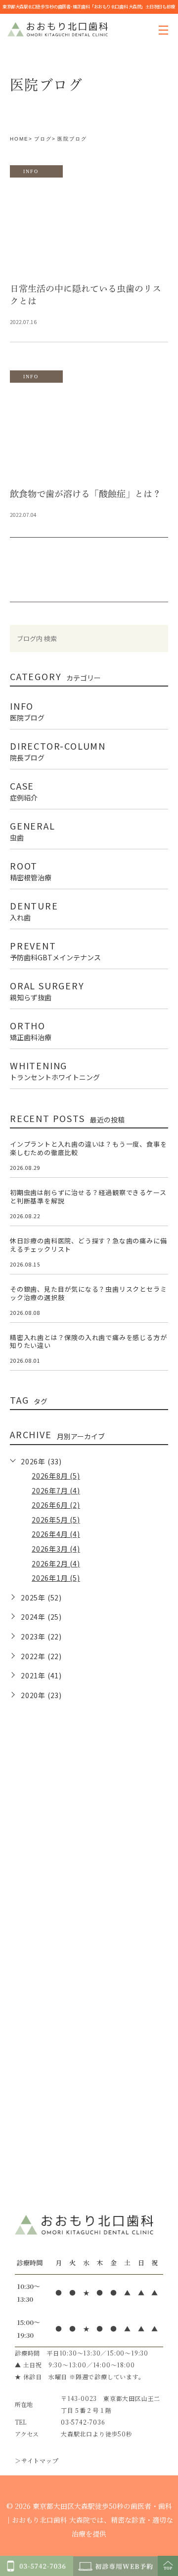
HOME (19, 139)
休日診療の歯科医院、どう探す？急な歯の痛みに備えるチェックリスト (88, 1245)
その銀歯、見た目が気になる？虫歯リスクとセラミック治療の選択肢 (88, 1293)
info (31, 171)
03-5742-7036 (83, 2422)
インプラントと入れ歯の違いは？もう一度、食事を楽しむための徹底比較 (88, 1148)
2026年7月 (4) (56, 1490)
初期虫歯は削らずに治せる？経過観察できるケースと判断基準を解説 (88, 1197)
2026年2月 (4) (56, 1563)
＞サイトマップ (37, 2460)
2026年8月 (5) (56, 1476)
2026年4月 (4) (56, 1534)
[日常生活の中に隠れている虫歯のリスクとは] (89, 230)
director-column (58, 750)
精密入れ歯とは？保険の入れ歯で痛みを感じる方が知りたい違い (88, 1342)
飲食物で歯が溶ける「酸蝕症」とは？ (86, 494)
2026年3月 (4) (56, 1549)
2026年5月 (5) (56, 1520)
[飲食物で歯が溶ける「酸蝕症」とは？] (89, 435)
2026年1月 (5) (56, 1578)
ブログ (43, 139)
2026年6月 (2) (56, 1505)
